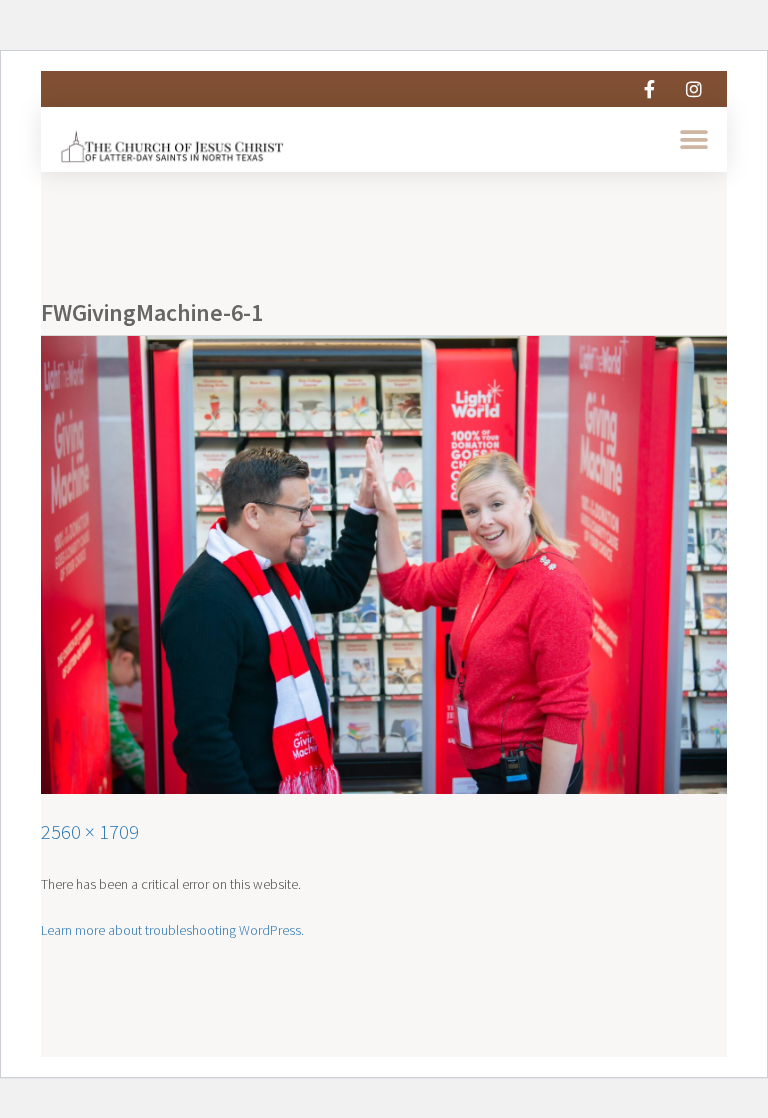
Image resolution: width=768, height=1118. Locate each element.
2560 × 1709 (90, 831)
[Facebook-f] (649, 89)
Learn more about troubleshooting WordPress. (172, 930)
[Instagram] (694, 89)
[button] (694, 139)
